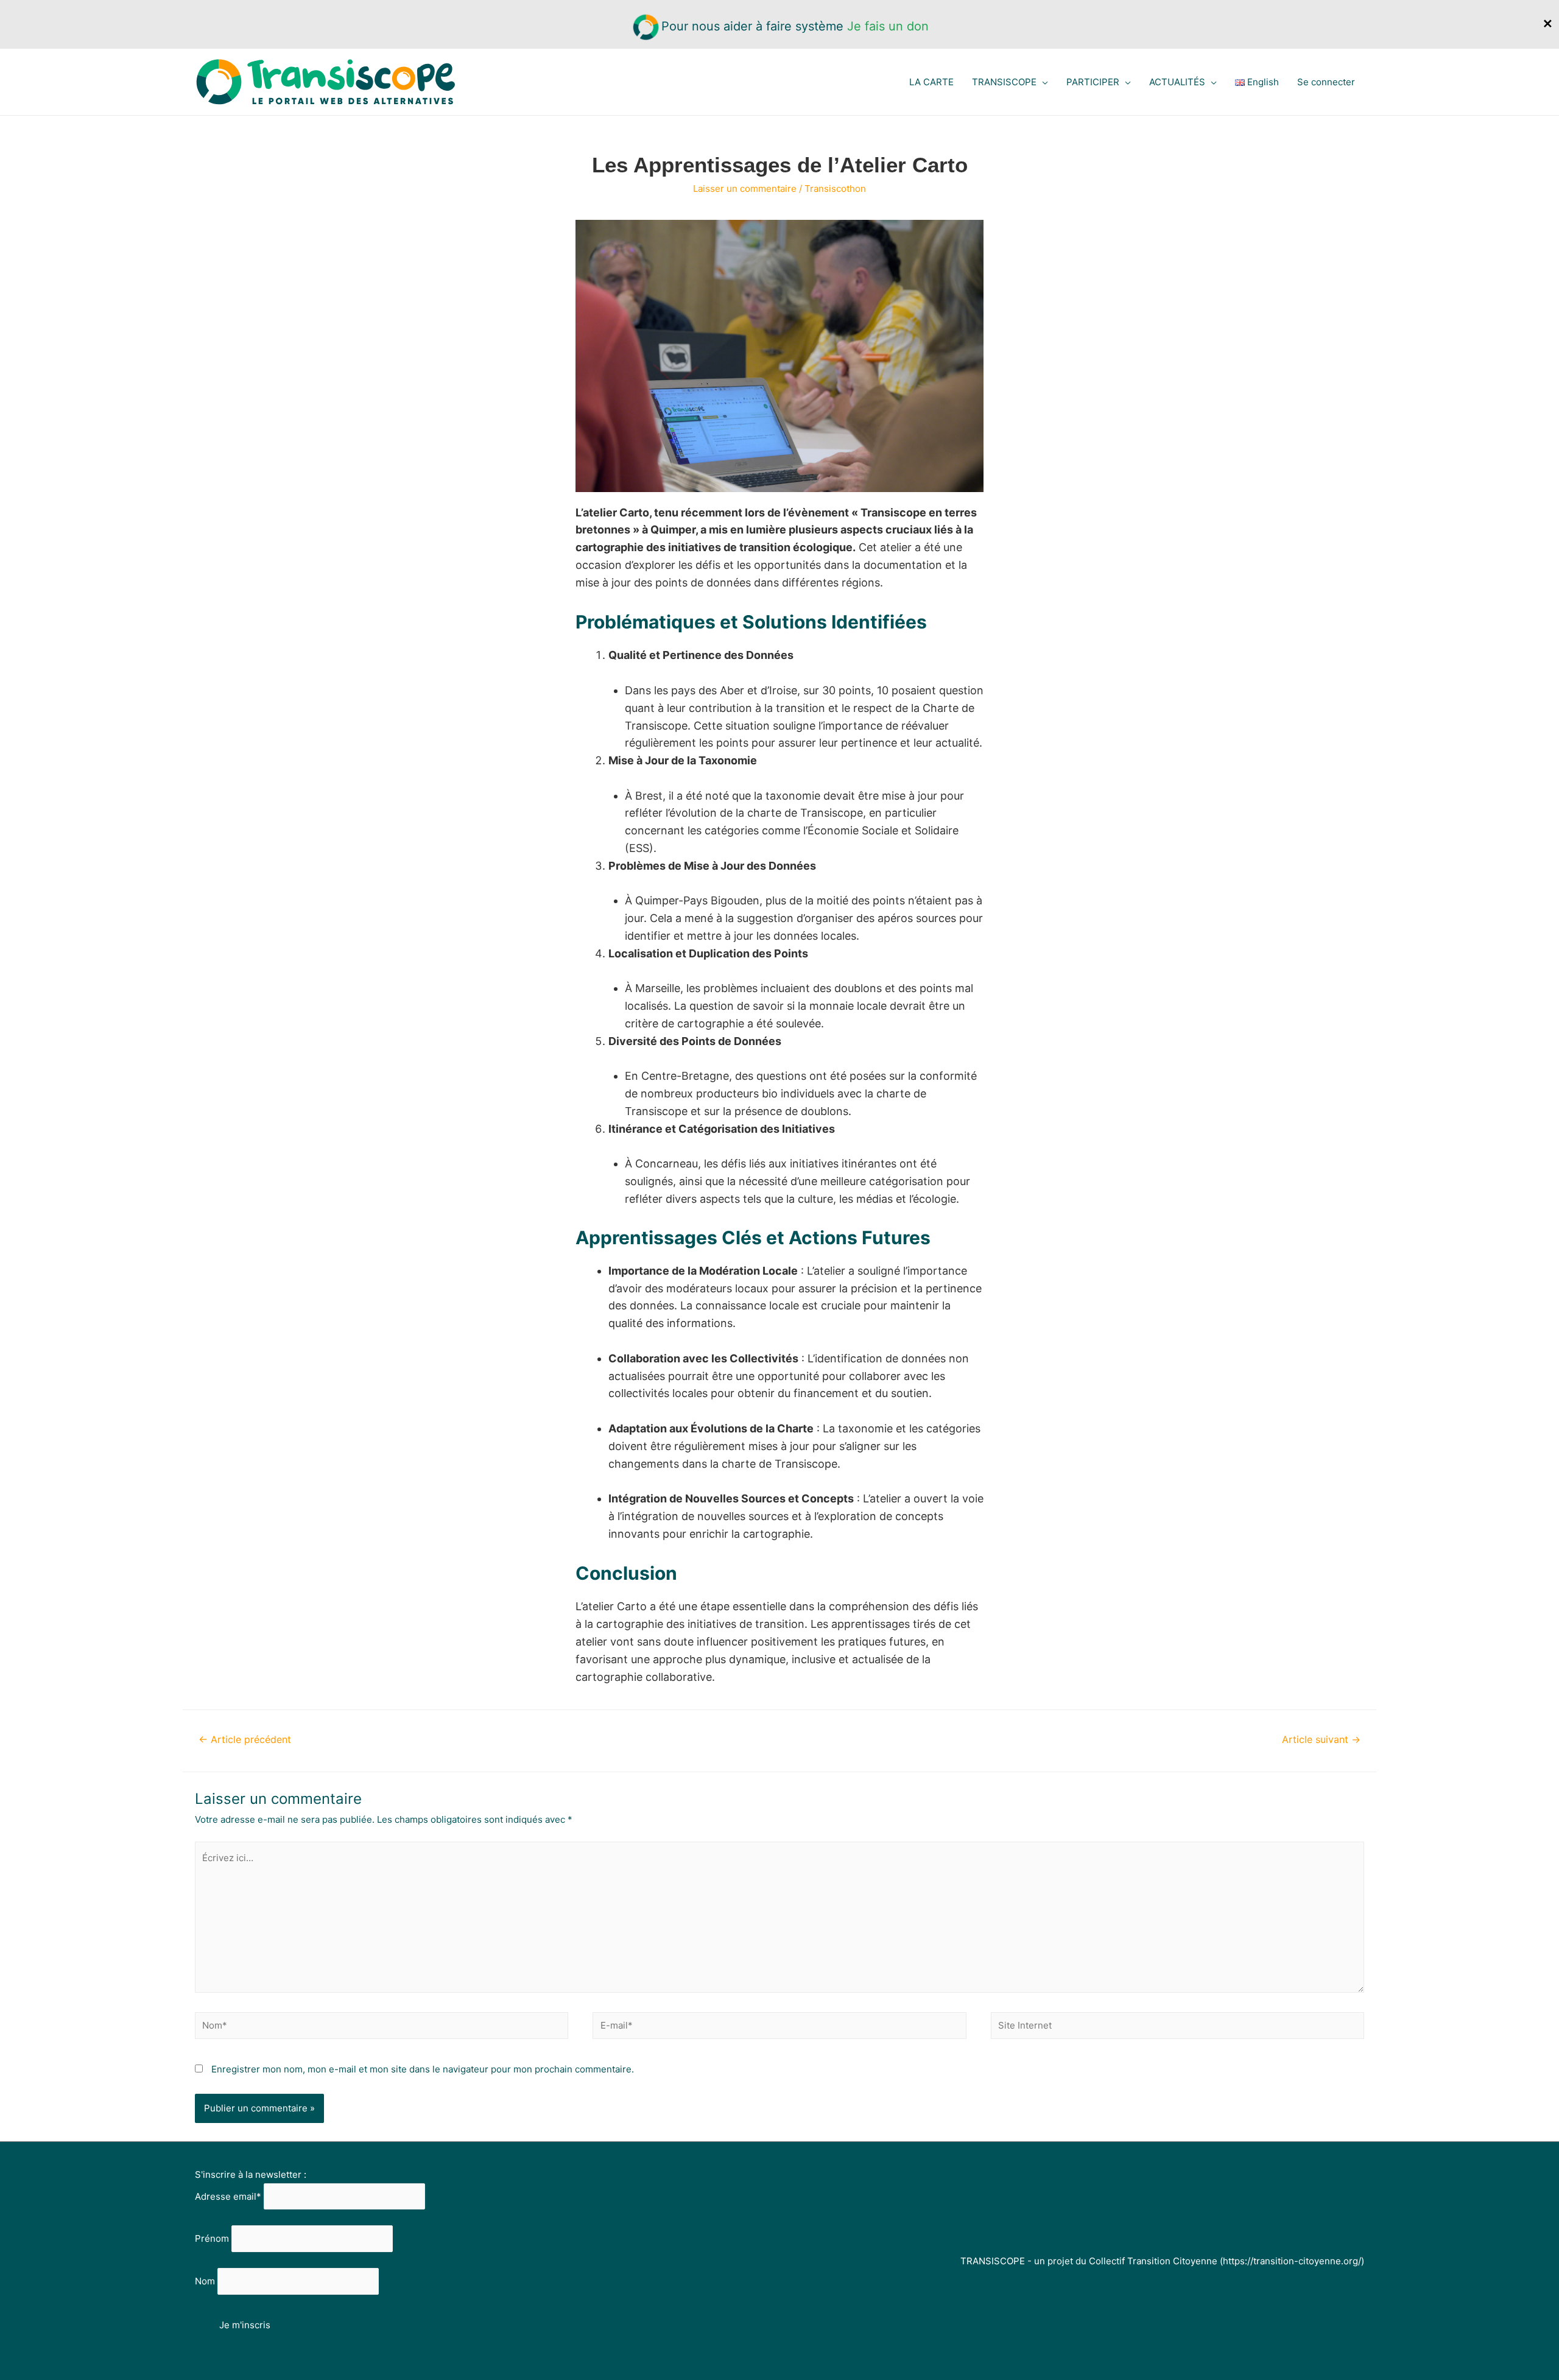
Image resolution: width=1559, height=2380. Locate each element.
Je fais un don (888, 26)
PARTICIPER (1093, 82)
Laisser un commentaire (745, 188)
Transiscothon (835, 188)
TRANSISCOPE (1004, 82)
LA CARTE (931, 82)
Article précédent (245, 1740)
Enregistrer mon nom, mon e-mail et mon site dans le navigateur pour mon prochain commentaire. (423, 2069)
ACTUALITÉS (1177, 82)
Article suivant (1321, 1740)
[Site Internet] (1177, 2028)
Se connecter (1326, 82)
